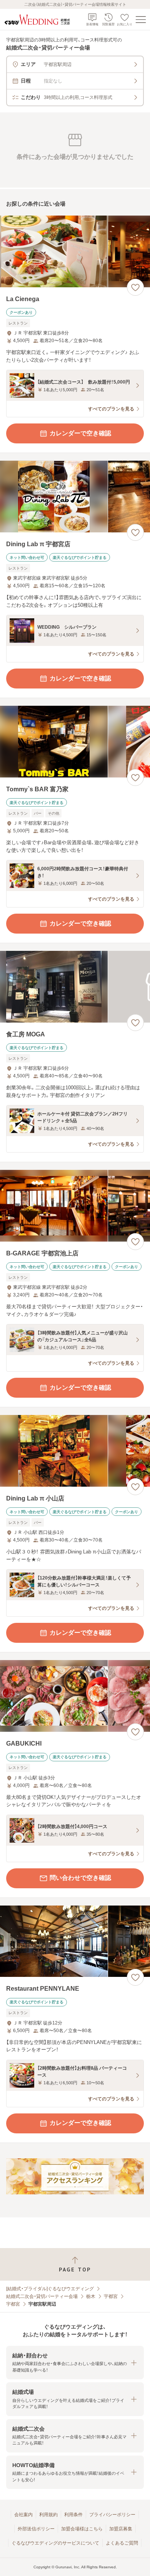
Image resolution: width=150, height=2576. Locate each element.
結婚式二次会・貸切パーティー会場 (42, 2296)
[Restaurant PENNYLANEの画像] (75, 1941)
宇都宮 (111, 2296)
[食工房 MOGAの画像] (75, 987)
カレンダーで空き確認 (80, 433)
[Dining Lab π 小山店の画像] (75, 1451)
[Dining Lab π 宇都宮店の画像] (75, 497)
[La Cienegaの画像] (75, 251)
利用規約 (48, 2515)
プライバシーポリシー (112, 2515)
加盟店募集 (121, 2529)
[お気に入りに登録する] (135, 287)
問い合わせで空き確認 (80, 1878)
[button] (75, 2363)
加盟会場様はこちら (82, 2529)
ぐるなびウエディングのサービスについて (55, 2543)
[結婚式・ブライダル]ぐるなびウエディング (50, 2289)
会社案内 (23, 2515)
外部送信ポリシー (36, 2529)
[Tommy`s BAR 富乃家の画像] (75, 742)
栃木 (91, 2296)
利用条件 (73, 2515)
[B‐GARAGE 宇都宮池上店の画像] (75, 1206)
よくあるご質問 (122, 2543)
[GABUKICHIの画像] (75, 1696)
